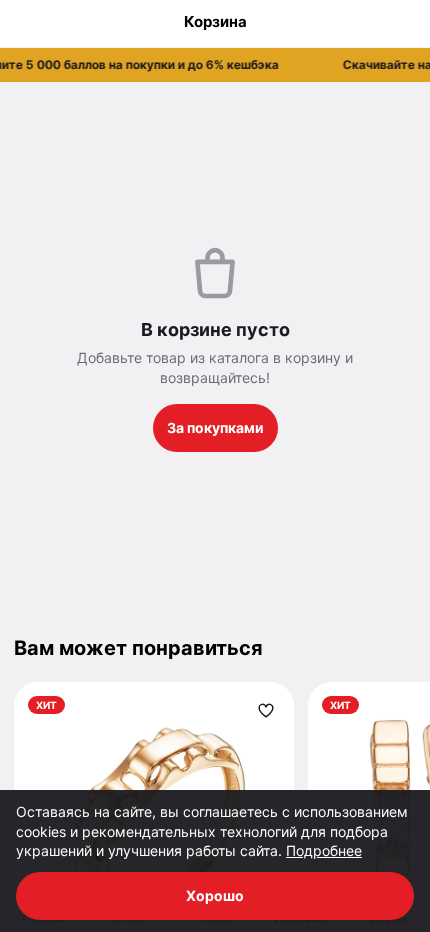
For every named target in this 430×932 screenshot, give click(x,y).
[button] (215, 65)
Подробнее (324, 850)
